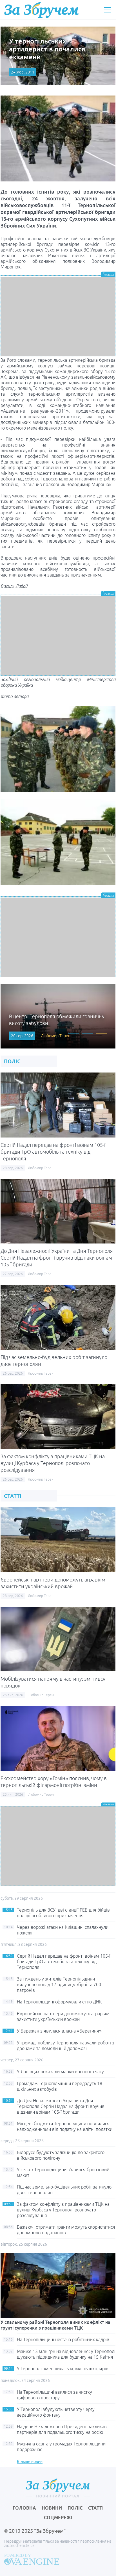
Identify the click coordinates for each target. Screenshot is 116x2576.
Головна (24, 2508)
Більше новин (30, 2462)
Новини (52, 2508)
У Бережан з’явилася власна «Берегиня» (59, 2031)
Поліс (75, 2508)
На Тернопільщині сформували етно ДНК (59, 2002)
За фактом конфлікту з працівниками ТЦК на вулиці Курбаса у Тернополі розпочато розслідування (53, 1463)
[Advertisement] (58, 317)
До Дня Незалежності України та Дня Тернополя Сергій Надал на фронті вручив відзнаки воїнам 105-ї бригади (57, 1258)
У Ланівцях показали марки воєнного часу (60, 2072)
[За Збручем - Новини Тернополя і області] (41, 10)
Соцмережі (58, 2517)
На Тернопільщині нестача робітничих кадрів (63, 2339)
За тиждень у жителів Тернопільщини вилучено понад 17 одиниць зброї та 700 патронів (59, 1984)
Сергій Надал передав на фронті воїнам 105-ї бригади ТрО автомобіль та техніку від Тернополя (53, 1152)
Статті (96, 2508)
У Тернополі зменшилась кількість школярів (63, 2369)
